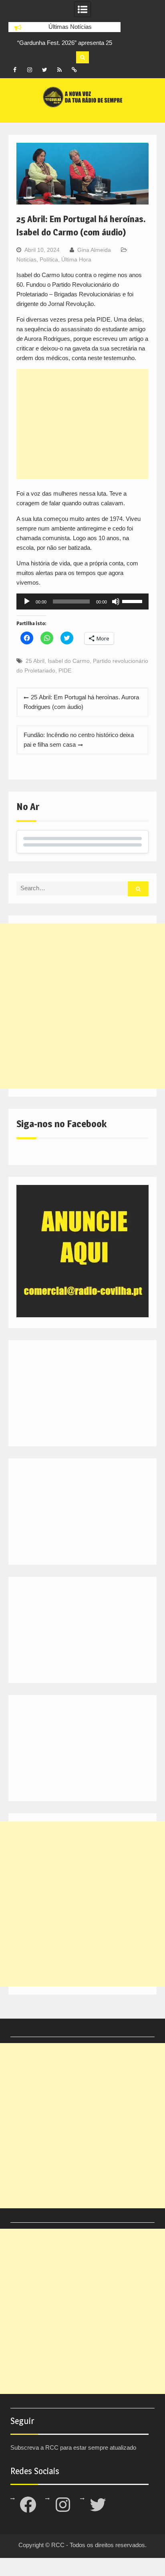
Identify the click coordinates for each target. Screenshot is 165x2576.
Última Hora (76, 259)
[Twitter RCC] (44, 70)
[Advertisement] (82, 424)
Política (49, 259)
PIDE (65, 670)
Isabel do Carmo (69, 661)
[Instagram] (30, 70)
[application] (82, 601)
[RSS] (59, 70)
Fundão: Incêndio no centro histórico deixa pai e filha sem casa (79, 740)
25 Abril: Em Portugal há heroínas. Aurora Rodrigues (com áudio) (81, 702)
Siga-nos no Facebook (61, 1124)
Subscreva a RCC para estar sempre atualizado (73, 2447)
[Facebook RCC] (15, 70)
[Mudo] (116, 601)
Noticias (26, 259)
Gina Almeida (94, 250)
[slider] (133, 601)
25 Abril (35, 661)
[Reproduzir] (27, 601)
